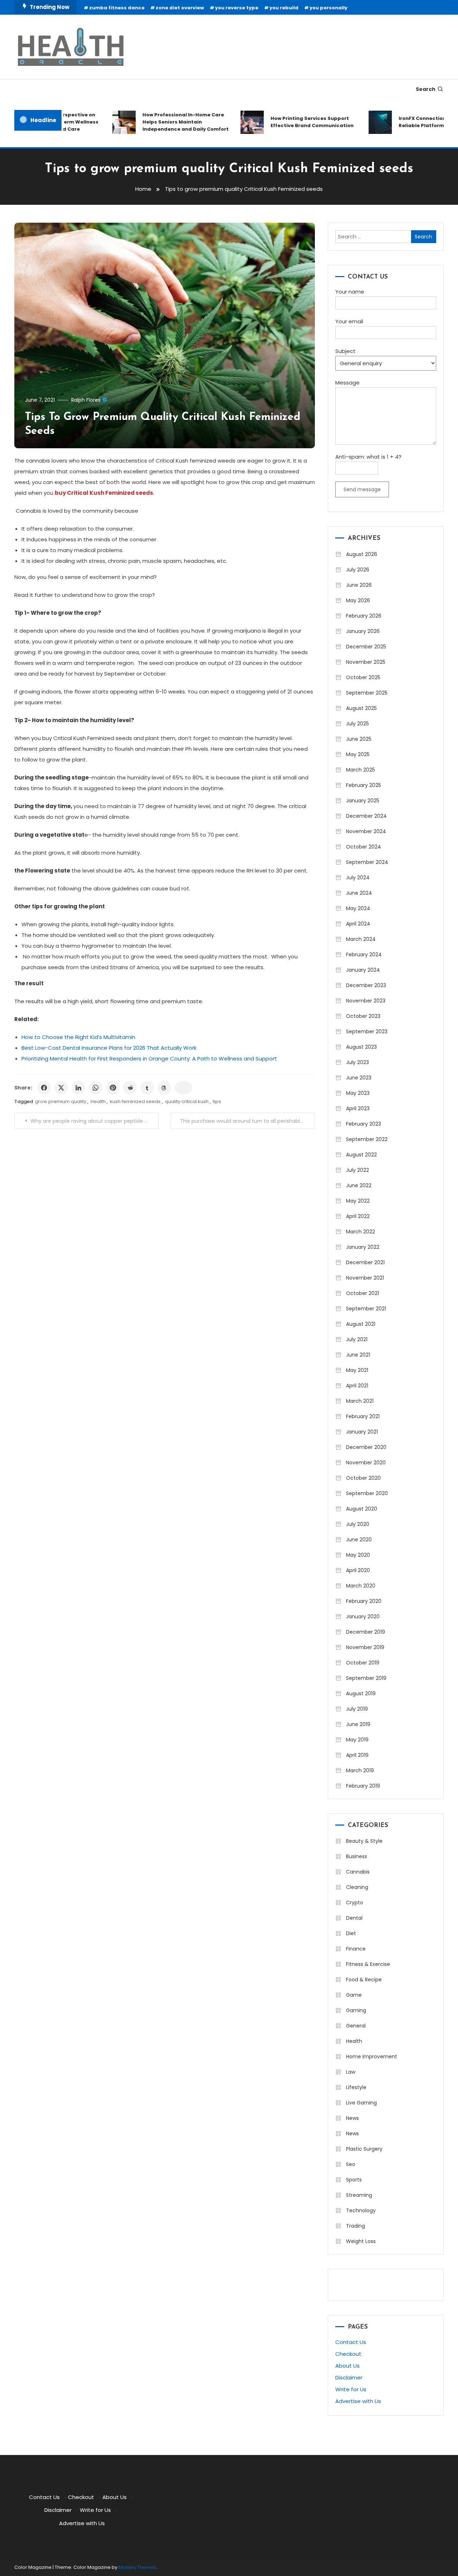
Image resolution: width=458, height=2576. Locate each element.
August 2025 (361, 708)
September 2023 (367, 1031)
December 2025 (366, 647)
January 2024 (363, 970)
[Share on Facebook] (44, 1088)
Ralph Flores (86, 400)
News (352, 2118)
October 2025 (363, 677)
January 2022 (363, 1247)
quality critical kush (187, 1101)
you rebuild (284, 8)
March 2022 (360, 1232)
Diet (351, 1933)
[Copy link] (184, 1088)
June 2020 (359, 1540)
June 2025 (359, 739)
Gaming (356, 2010)
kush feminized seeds (135, 1101)
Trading (355, 2226)
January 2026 (363, 631)
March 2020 (361, 1586)
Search (426, 89)
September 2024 (367, 862)
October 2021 (362, 1293)
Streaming (359, 2195)
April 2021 (357, 1386)
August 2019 (361, 1693)
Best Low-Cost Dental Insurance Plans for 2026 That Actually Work (109, 1048)
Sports (354, 2180)
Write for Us (351, 2389)
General (356, 2026)
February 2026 (364, 616)
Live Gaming (361, 2103)
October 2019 (363, 1663)
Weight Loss (361, 2241)
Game (354, 1995)
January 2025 (363, 801)
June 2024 (359, 893)
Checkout (348, 2354)
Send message (362, 489)
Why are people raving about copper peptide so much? (94, 1121)
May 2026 (358, 600)
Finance (356, 1949)
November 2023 (366, 1001)
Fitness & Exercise (368, 1964)
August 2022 (361, 1155)
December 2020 (366, 1447)
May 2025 (358, 754)
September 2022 (367, 1139)
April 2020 (358, 1570)
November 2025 (366, 662)
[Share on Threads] (164, 1088)
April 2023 (358, 1108)
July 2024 (358, 878)
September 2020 (367, 1493)
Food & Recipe (364, 1980)
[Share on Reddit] (130, 1088)
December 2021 (365, 1262)
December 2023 (366, 985)
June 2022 (359, 1185)
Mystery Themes (137, 2567)
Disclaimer (349, 2377)
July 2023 (357, 1062)
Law (351, 2072)
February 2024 (364, 954)
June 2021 (358, 1355)
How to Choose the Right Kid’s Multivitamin (78, 1037)
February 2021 (363, 1416)
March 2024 (361, 939)
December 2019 (366, 1632)
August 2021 (361, 1324)
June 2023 (359, 1078)
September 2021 (366, 1309)
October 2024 (364, 847)
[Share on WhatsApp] (96, 1088)
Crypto (355, 1903)
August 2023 (361, 1047)
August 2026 (362, 554)
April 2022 (358, 1216)
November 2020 (366, 1463)
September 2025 (367, 693)
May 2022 (358, 1201)
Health (98, 1101)
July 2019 (357, 1709)
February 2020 (364, 1601)
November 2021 (365, 1278)
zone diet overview (180, 8)
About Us (347, 2366)
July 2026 (358, 570)
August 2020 (362, 1509)
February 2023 (364, 1124)
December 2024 (366, 816)
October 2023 (363, 1016)
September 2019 (366, 1678)
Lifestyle (356, 2087)
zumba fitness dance (117, 8)
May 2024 (358, 908)
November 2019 (365, 1647)
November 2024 (366, 831)
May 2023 (358, 1093)
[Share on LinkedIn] (78, 1088)
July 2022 (357, 1170)
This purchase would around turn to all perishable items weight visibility (247, 1121)
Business (357, 1856)
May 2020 (358, 1555)
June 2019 (358, 1724)
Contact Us (351, 2342)
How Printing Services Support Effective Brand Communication (290, 122)
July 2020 (358, 1524)
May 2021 (357, 1370)
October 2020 (363, 1478)
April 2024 (358, 924)
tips (217, 1101)
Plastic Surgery (364, 2149)
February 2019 (363, 1786)
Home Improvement (372, 2057)
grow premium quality (61, 1101)
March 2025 (360, 770)
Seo (351, 2164)
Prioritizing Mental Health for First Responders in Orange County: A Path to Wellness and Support (149, 1059)
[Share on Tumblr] (147, 1088)
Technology (361, 2210)
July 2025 (357, 724)
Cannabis (358, 1872)
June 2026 (359, 585)
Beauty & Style (364, 1841)
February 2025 (364, 785)
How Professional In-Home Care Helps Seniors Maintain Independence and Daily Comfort (164, 122)
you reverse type (237, 8)
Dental (354, 1918)
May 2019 (357, 1740)
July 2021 (357, 1339)
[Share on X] (61, 1088)
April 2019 (357, 1755)
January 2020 (363, 1616)
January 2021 (362, 1432)
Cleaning (357, 1887)
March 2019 (360, 1770)
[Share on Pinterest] (113, 1088)
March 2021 (360, 1401)
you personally (328, 8)
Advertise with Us (358, 2401)
